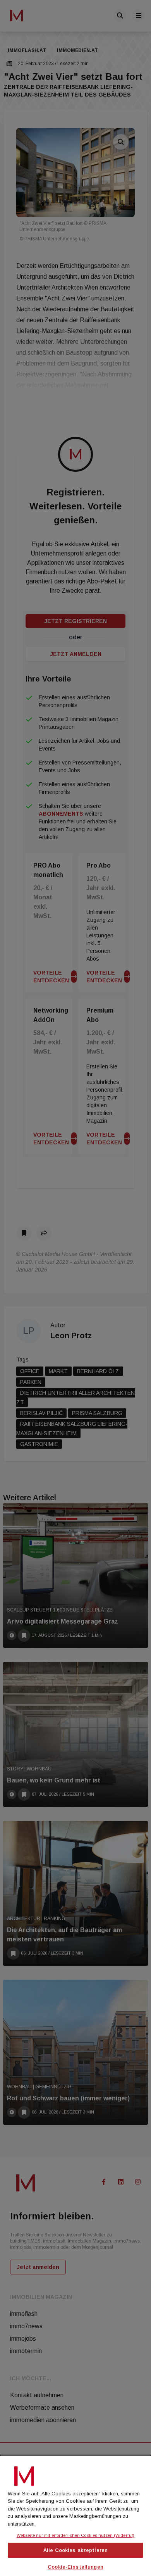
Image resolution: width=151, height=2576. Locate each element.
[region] (75, 2515)
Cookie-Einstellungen (75, 2567)
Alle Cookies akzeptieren (75, 2550)
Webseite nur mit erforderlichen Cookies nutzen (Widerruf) (75, 2535)
